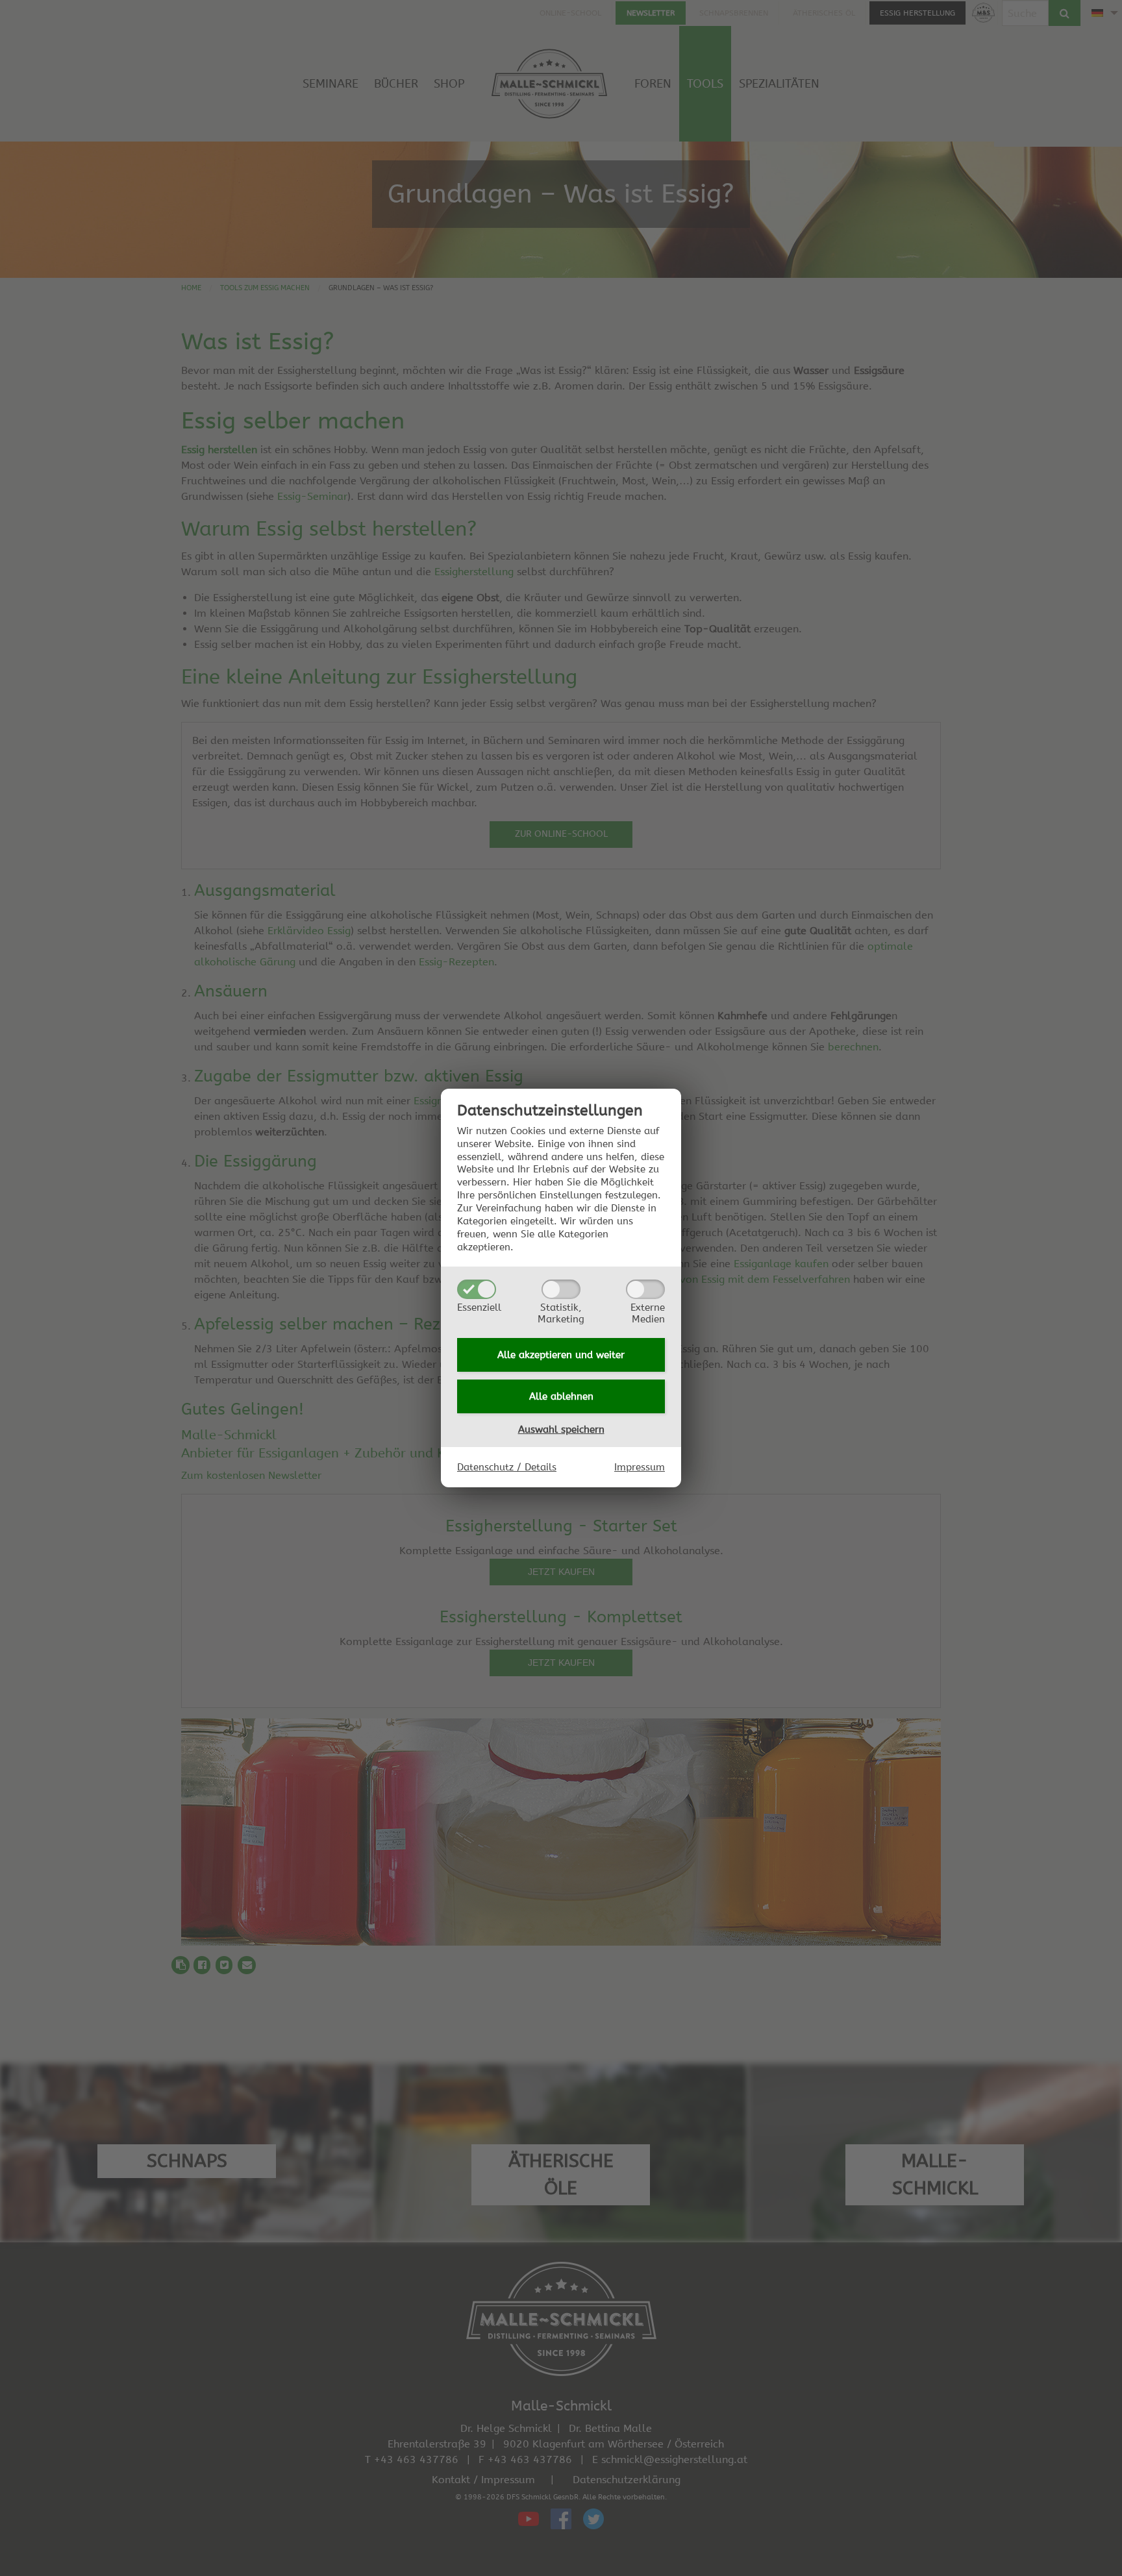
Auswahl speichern (561, 1430)
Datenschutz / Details (507, 1467)
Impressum (640, 1467)
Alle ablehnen (561, 1396)
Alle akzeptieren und (561, 1355)
